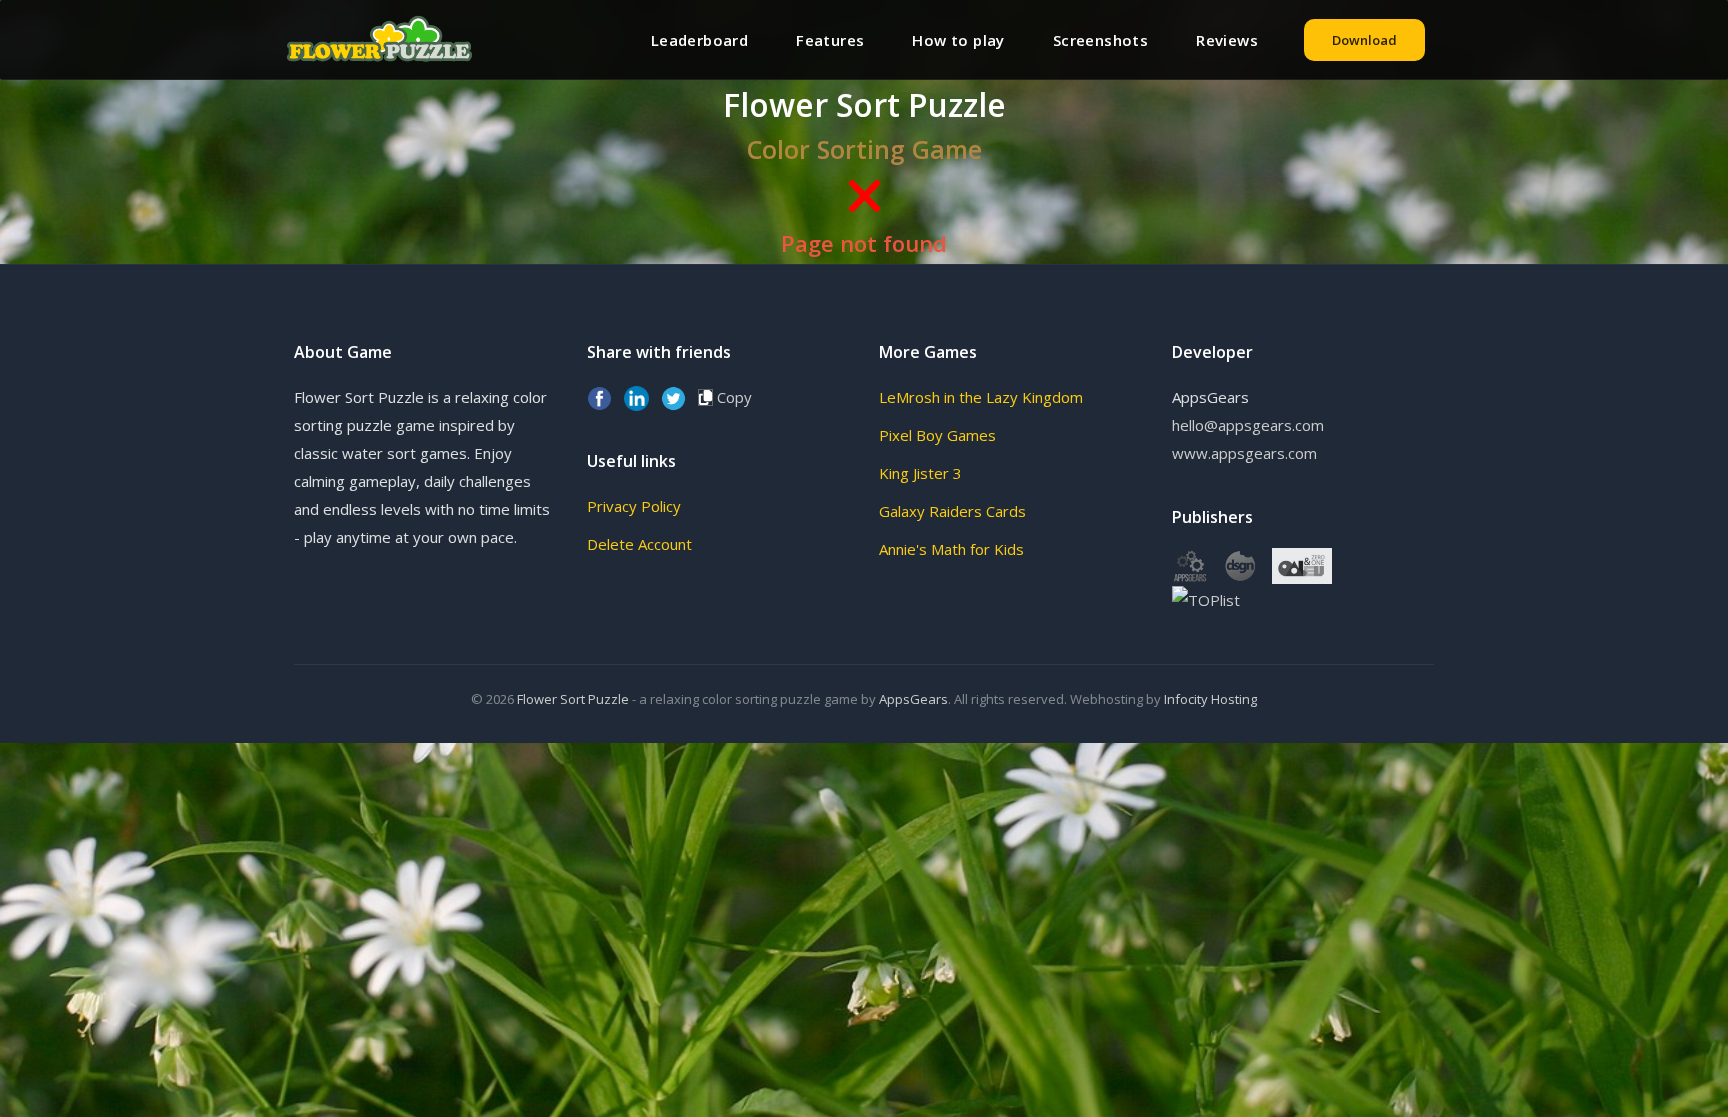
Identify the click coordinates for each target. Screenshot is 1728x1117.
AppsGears (913, 699)
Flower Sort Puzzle (573, 699)
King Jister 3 (920, 473)
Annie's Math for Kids (951, 549)
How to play (958, 40)
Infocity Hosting (1210, 699)
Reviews (1227, 40)
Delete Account (639, 544)
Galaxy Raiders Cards (952, 511)
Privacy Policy (634, 506)
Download (1364, 40)
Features (830, 40)
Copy (732, 397)
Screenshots (1100, 40)
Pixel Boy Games (937, 435)
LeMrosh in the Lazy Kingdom (981, 397)
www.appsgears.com (1244, 453)
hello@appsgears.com (1248, 425)
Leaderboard (699, 40)
